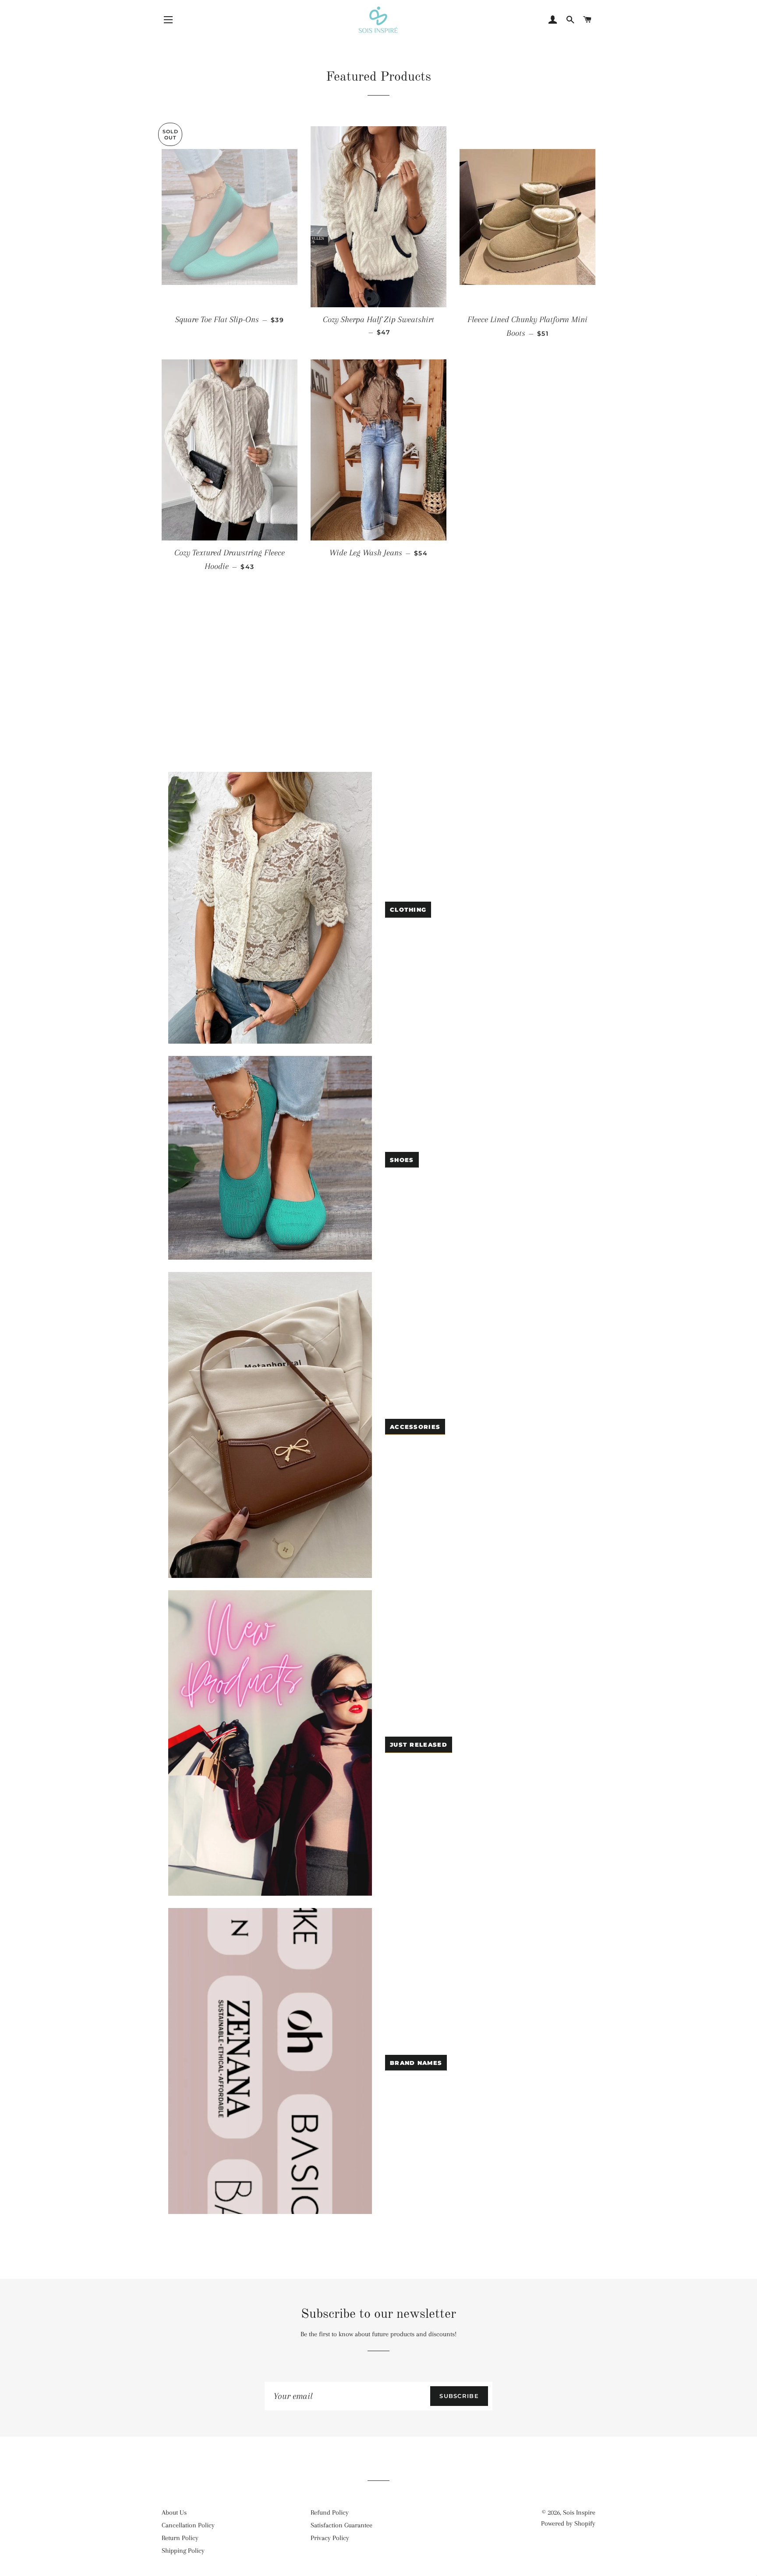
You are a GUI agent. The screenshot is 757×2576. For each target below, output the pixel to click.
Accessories (415, 1427)
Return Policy (180, 2538)
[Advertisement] (378, 697)
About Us (174, 2512)
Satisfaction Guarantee (341, 2525)
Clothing (408, 910)
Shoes (402, 1160)
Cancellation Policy (188, 2525)
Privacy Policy (330, 2538)
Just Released (419, 1745)
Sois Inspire (579, 2512)
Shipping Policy (183, 2551)
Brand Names (416, 2063)
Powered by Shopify (568, 2523)
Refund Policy (330, 2512)
